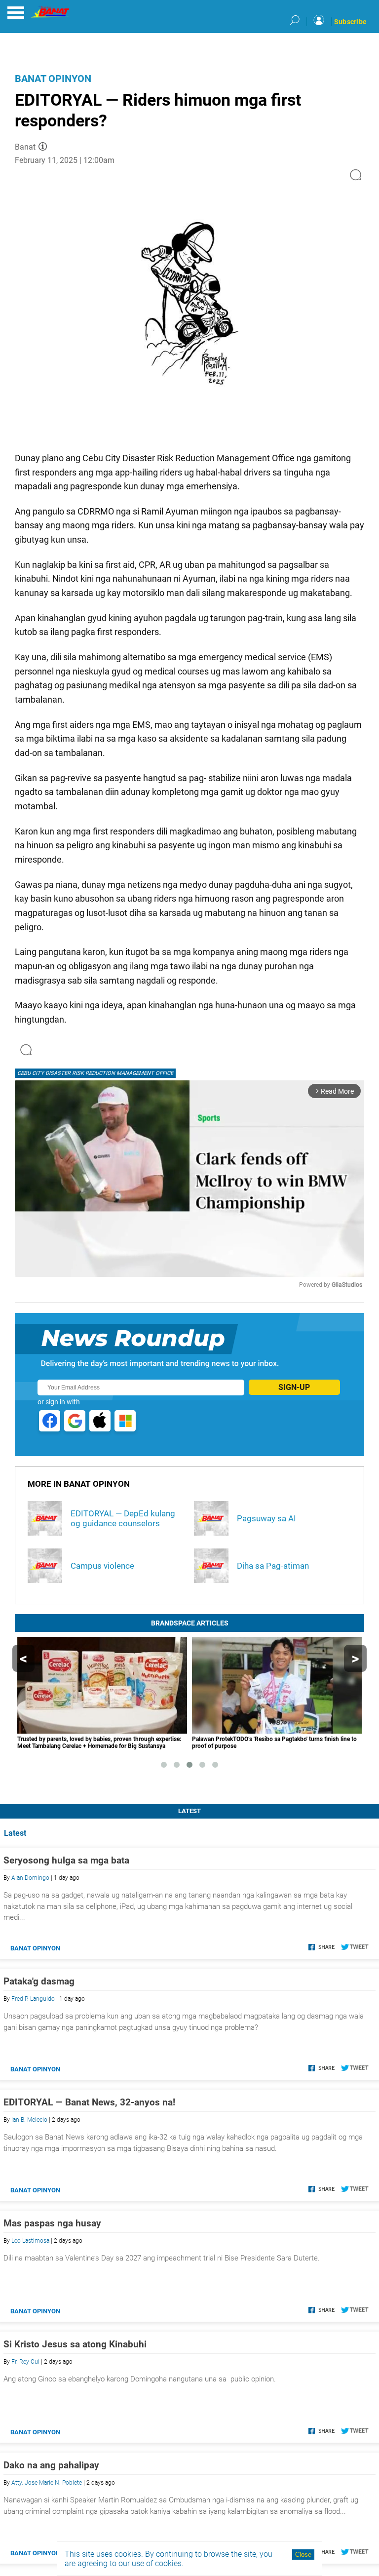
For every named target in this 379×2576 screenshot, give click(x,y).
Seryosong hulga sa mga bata (66, 1860)
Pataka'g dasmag (39, 1981)
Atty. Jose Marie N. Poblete (47, 2483)
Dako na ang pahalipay (51, 2465)
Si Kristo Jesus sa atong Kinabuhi (75, 2344)
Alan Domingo (30, 1878)
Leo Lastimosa (30, 2241)
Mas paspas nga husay (52, 2223)
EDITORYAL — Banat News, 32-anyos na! (89, 2102)
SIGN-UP (294, 1387)
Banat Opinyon (53, 79)
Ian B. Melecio (29, 2120)
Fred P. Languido (33, 1999)
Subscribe (350, 22)
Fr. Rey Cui (25, 2362)
